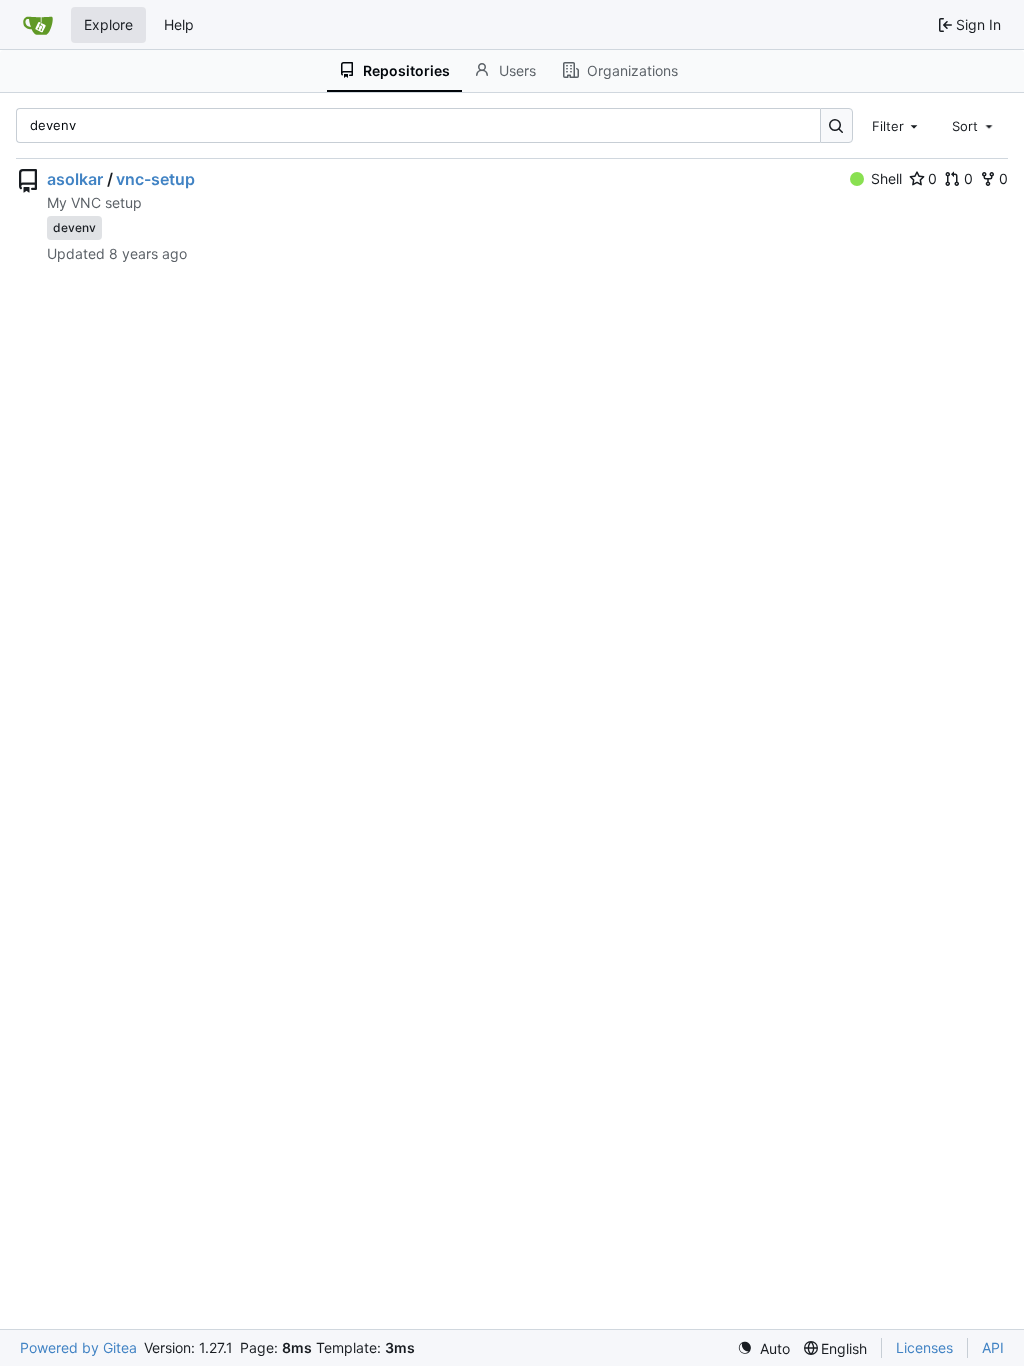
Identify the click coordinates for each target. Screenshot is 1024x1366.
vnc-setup (155, 179)
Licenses (924, 1347)
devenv (74, 227)
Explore (108, 24)
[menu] (763, 1348)
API (993, 1347)
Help (179, 24)
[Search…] (836, 125)
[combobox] (897, 125)
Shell (886, 178)
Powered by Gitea (78, 1347)
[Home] (38, 25)
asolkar (75, 179)
